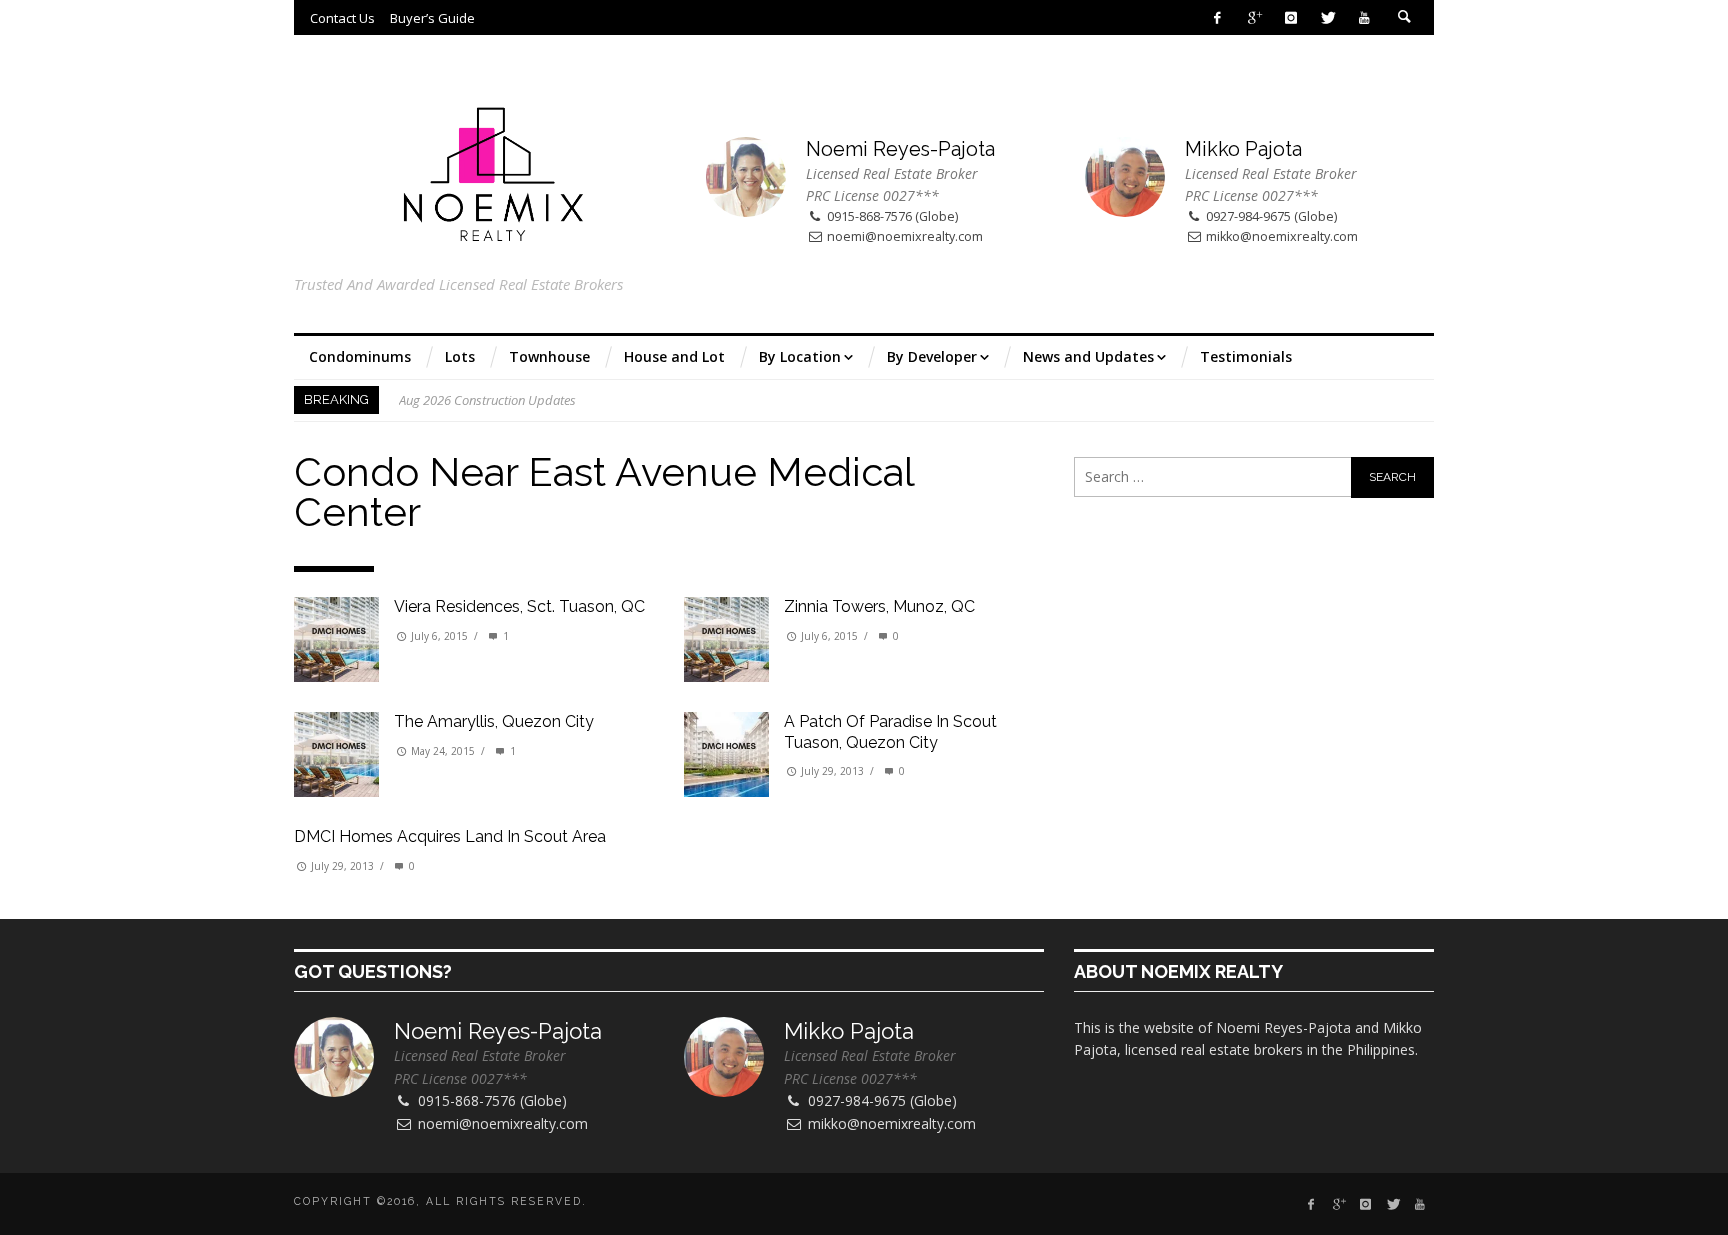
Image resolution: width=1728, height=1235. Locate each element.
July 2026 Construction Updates (486, 400)
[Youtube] (1364, 17)
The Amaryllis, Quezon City (494, 721)
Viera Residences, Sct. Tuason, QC (519, 606)
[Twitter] (1327, 17)
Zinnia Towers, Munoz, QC (879, 606)
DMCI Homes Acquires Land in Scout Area (450, 836)
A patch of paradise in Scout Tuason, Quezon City (890, 732)
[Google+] (1254, 17)
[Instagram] (1290, 17)
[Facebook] (1217, 17)
